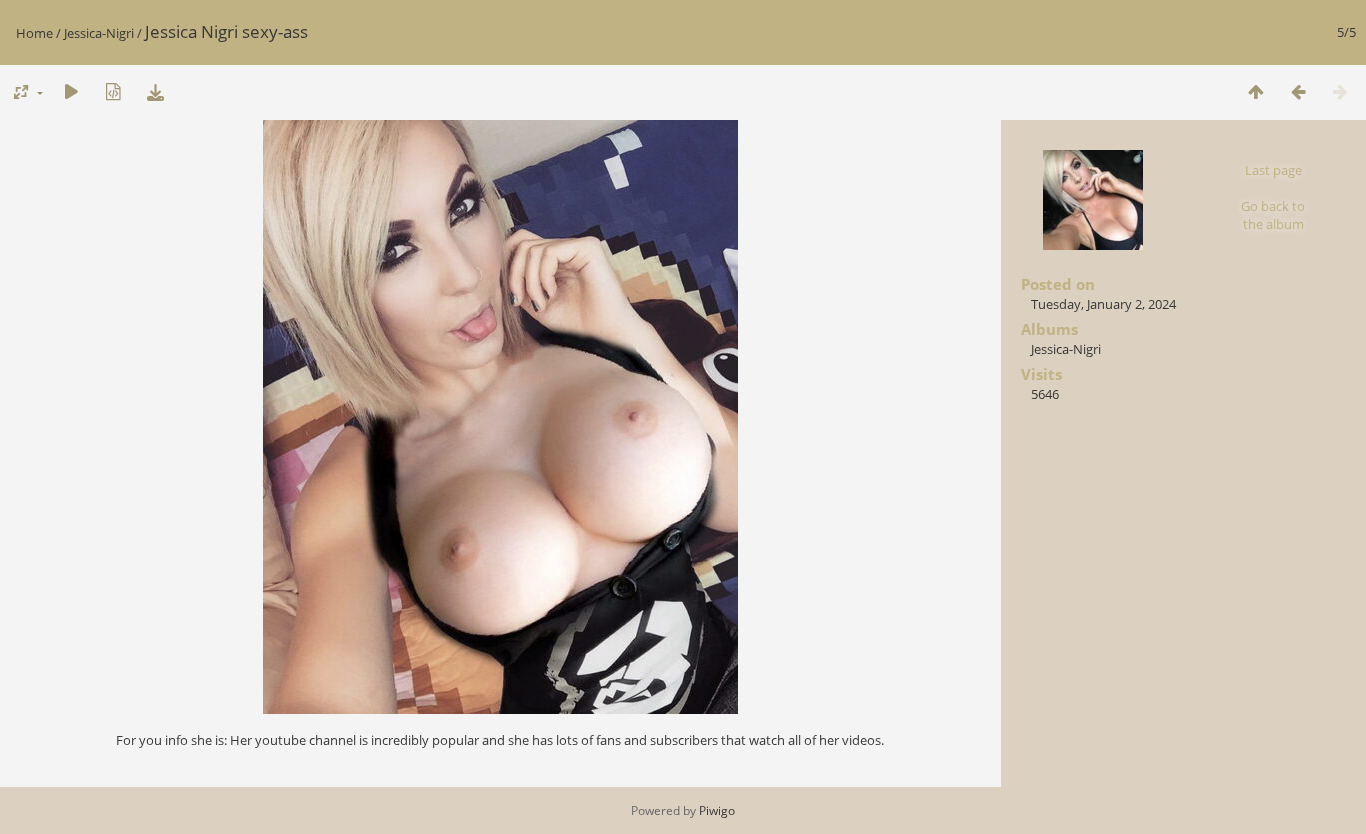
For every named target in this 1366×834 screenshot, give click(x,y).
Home (34, 33)
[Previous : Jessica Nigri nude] (1298, 91)
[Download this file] (155, 91)
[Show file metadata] (113, 91)
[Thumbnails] (1256, 91)
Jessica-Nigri (99, 33)
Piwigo (717, 810)
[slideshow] (71, 91)
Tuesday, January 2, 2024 (1103, 304)
